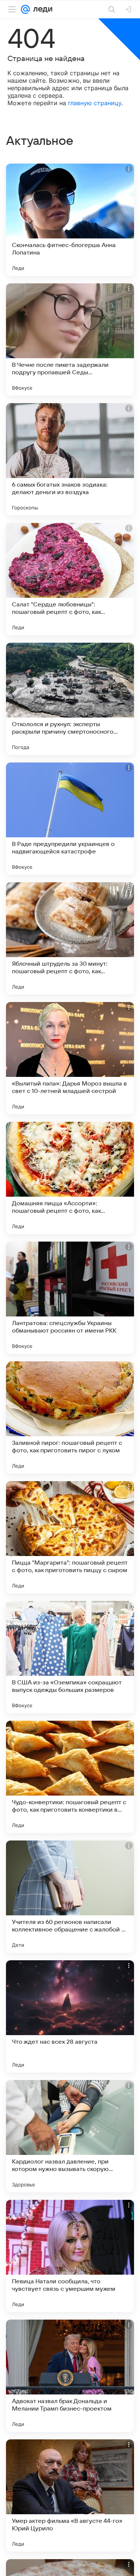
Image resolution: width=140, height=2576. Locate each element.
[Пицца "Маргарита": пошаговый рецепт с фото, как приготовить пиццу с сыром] (70, 1537)
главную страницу (95, 103)
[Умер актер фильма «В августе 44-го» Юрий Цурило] (70, 2496)
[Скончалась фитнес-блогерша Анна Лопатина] (70, 220)
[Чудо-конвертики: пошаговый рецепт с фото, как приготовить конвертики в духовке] (70, 1777)
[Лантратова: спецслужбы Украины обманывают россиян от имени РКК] (70, 1298)
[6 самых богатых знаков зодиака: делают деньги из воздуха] (70, 459)
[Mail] (25, 9)
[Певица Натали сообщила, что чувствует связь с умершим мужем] (70, 2256)
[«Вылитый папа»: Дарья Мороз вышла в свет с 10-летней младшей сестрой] (70, 1058)
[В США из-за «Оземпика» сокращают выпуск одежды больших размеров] (70, 1657)
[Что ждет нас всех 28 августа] (70, 2016)
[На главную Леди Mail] (41, 9)
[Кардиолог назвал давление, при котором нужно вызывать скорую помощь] (70, 2136)
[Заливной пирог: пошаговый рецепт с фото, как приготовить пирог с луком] (70, 1418)
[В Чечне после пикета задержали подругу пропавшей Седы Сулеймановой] (70, 339)
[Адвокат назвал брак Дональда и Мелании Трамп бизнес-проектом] (70, 2376)
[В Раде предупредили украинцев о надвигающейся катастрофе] (70, 819)
